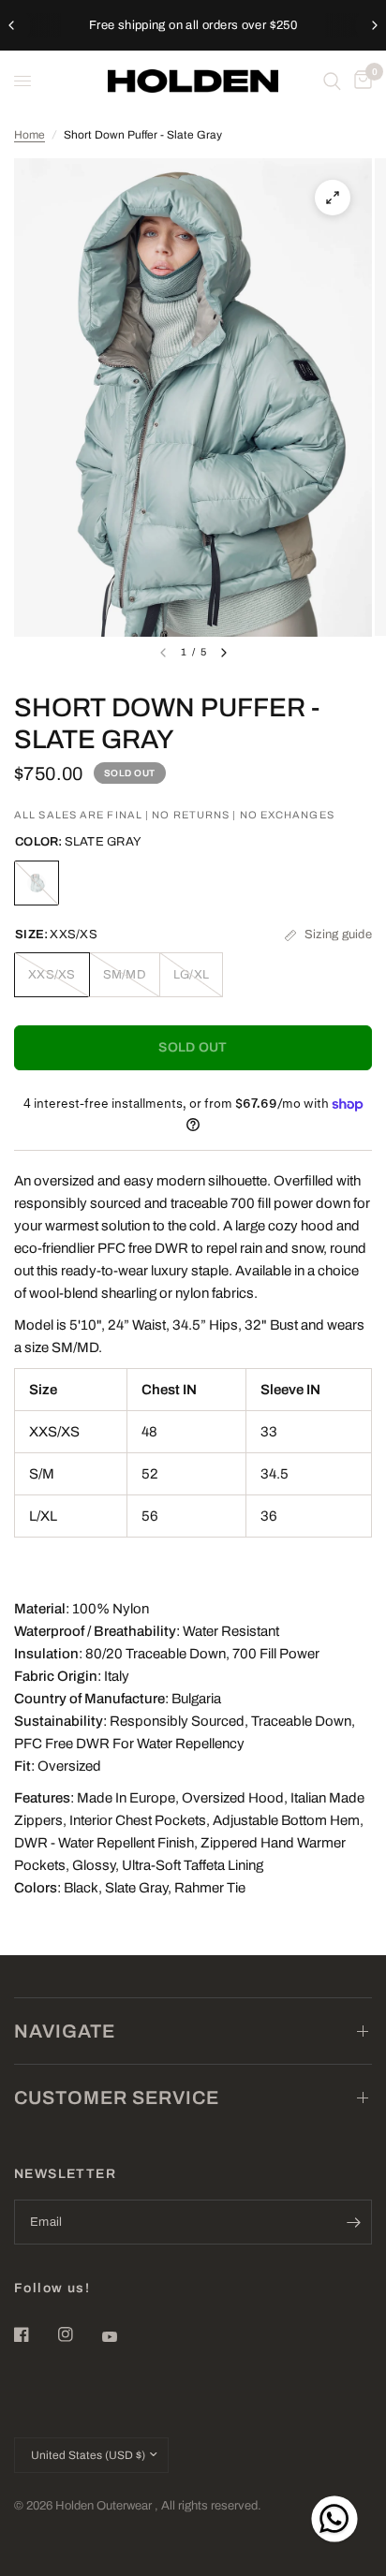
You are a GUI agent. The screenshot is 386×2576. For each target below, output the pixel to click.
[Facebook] (35, 2334)
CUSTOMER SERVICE (117, 2098)
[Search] (332, 81)
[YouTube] (123, 2337)
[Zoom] (333, 198)
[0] (360, 81)
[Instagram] (79, 2334)
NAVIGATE (65, 2031)
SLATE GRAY (37, 883)
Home (30, 135)
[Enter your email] (353, 2222)
